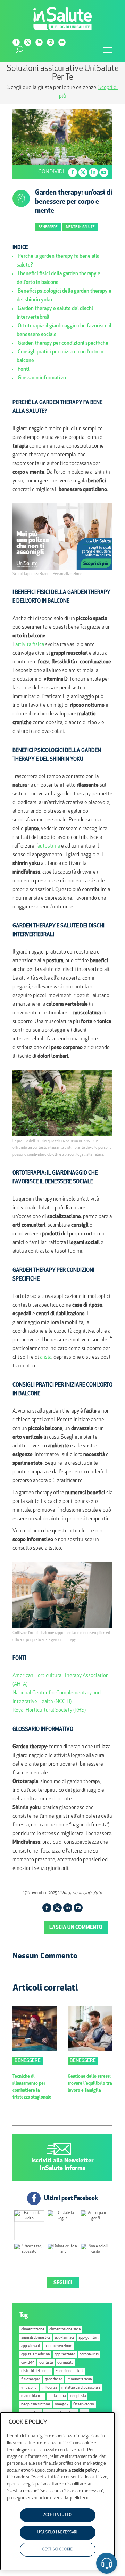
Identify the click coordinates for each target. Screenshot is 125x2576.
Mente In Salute (80, 227)
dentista (46, 2363)
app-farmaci (64, 2338)
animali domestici (36, 2338)
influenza (49, 2388)
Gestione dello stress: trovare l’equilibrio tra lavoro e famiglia (90, 2083)
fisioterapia (31, 2379)
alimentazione (33, 2329)
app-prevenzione (59, 2346)
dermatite (65, 2363)
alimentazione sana (65, 2329)
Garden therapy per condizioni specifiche (63, 344)
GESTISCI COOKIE (58, 2549)
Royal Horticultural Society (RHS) (49, 1711)
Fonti (24, 370)
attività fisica (30, 645)
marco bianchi (32, 2396)
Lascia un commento (76, 1928)
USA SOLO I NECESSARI (57, 2532)
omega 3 (62, 2405)
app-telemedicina (35, 2354)
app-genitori (89, 2338)
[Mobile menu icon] (108, 50)
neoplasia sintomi (36, 2405)
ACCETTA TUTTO (58, 2515)
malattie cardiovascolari (81, 2388)
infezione (29, 2388)
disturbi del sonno (36, 2371)
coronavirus (89, 2354)
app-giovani (31, 2346)
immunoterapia (79, 2379)
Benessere (48, 227)
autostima (49, 846)
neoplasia (78, 2396)
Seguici (63, 2283)
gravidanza (53, 2379)
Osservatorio (84, 2405)
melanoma (57, 2396)
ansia (46, 1357)
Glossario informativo (42, 378)
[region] (57, 2491)
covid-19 (28, 2363)
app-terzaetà (65, 2354)
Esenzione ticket (69, 2371)
